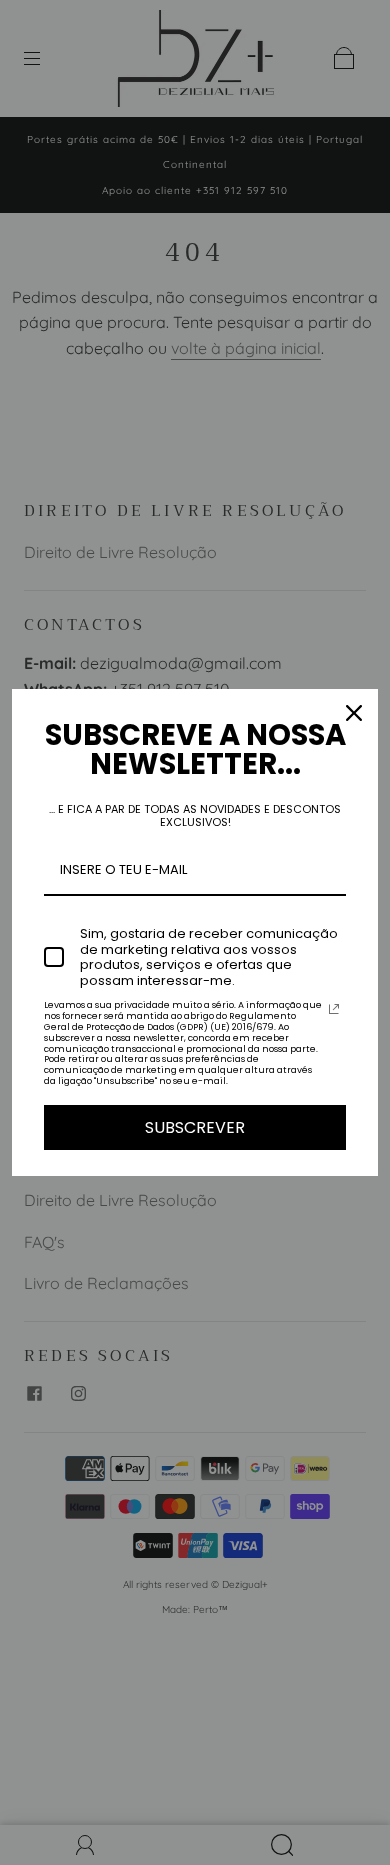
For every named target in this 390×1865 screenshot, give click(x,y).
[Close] (354, 713)
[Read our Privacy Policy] (334, 1009)
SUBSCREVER (195, 1127)
